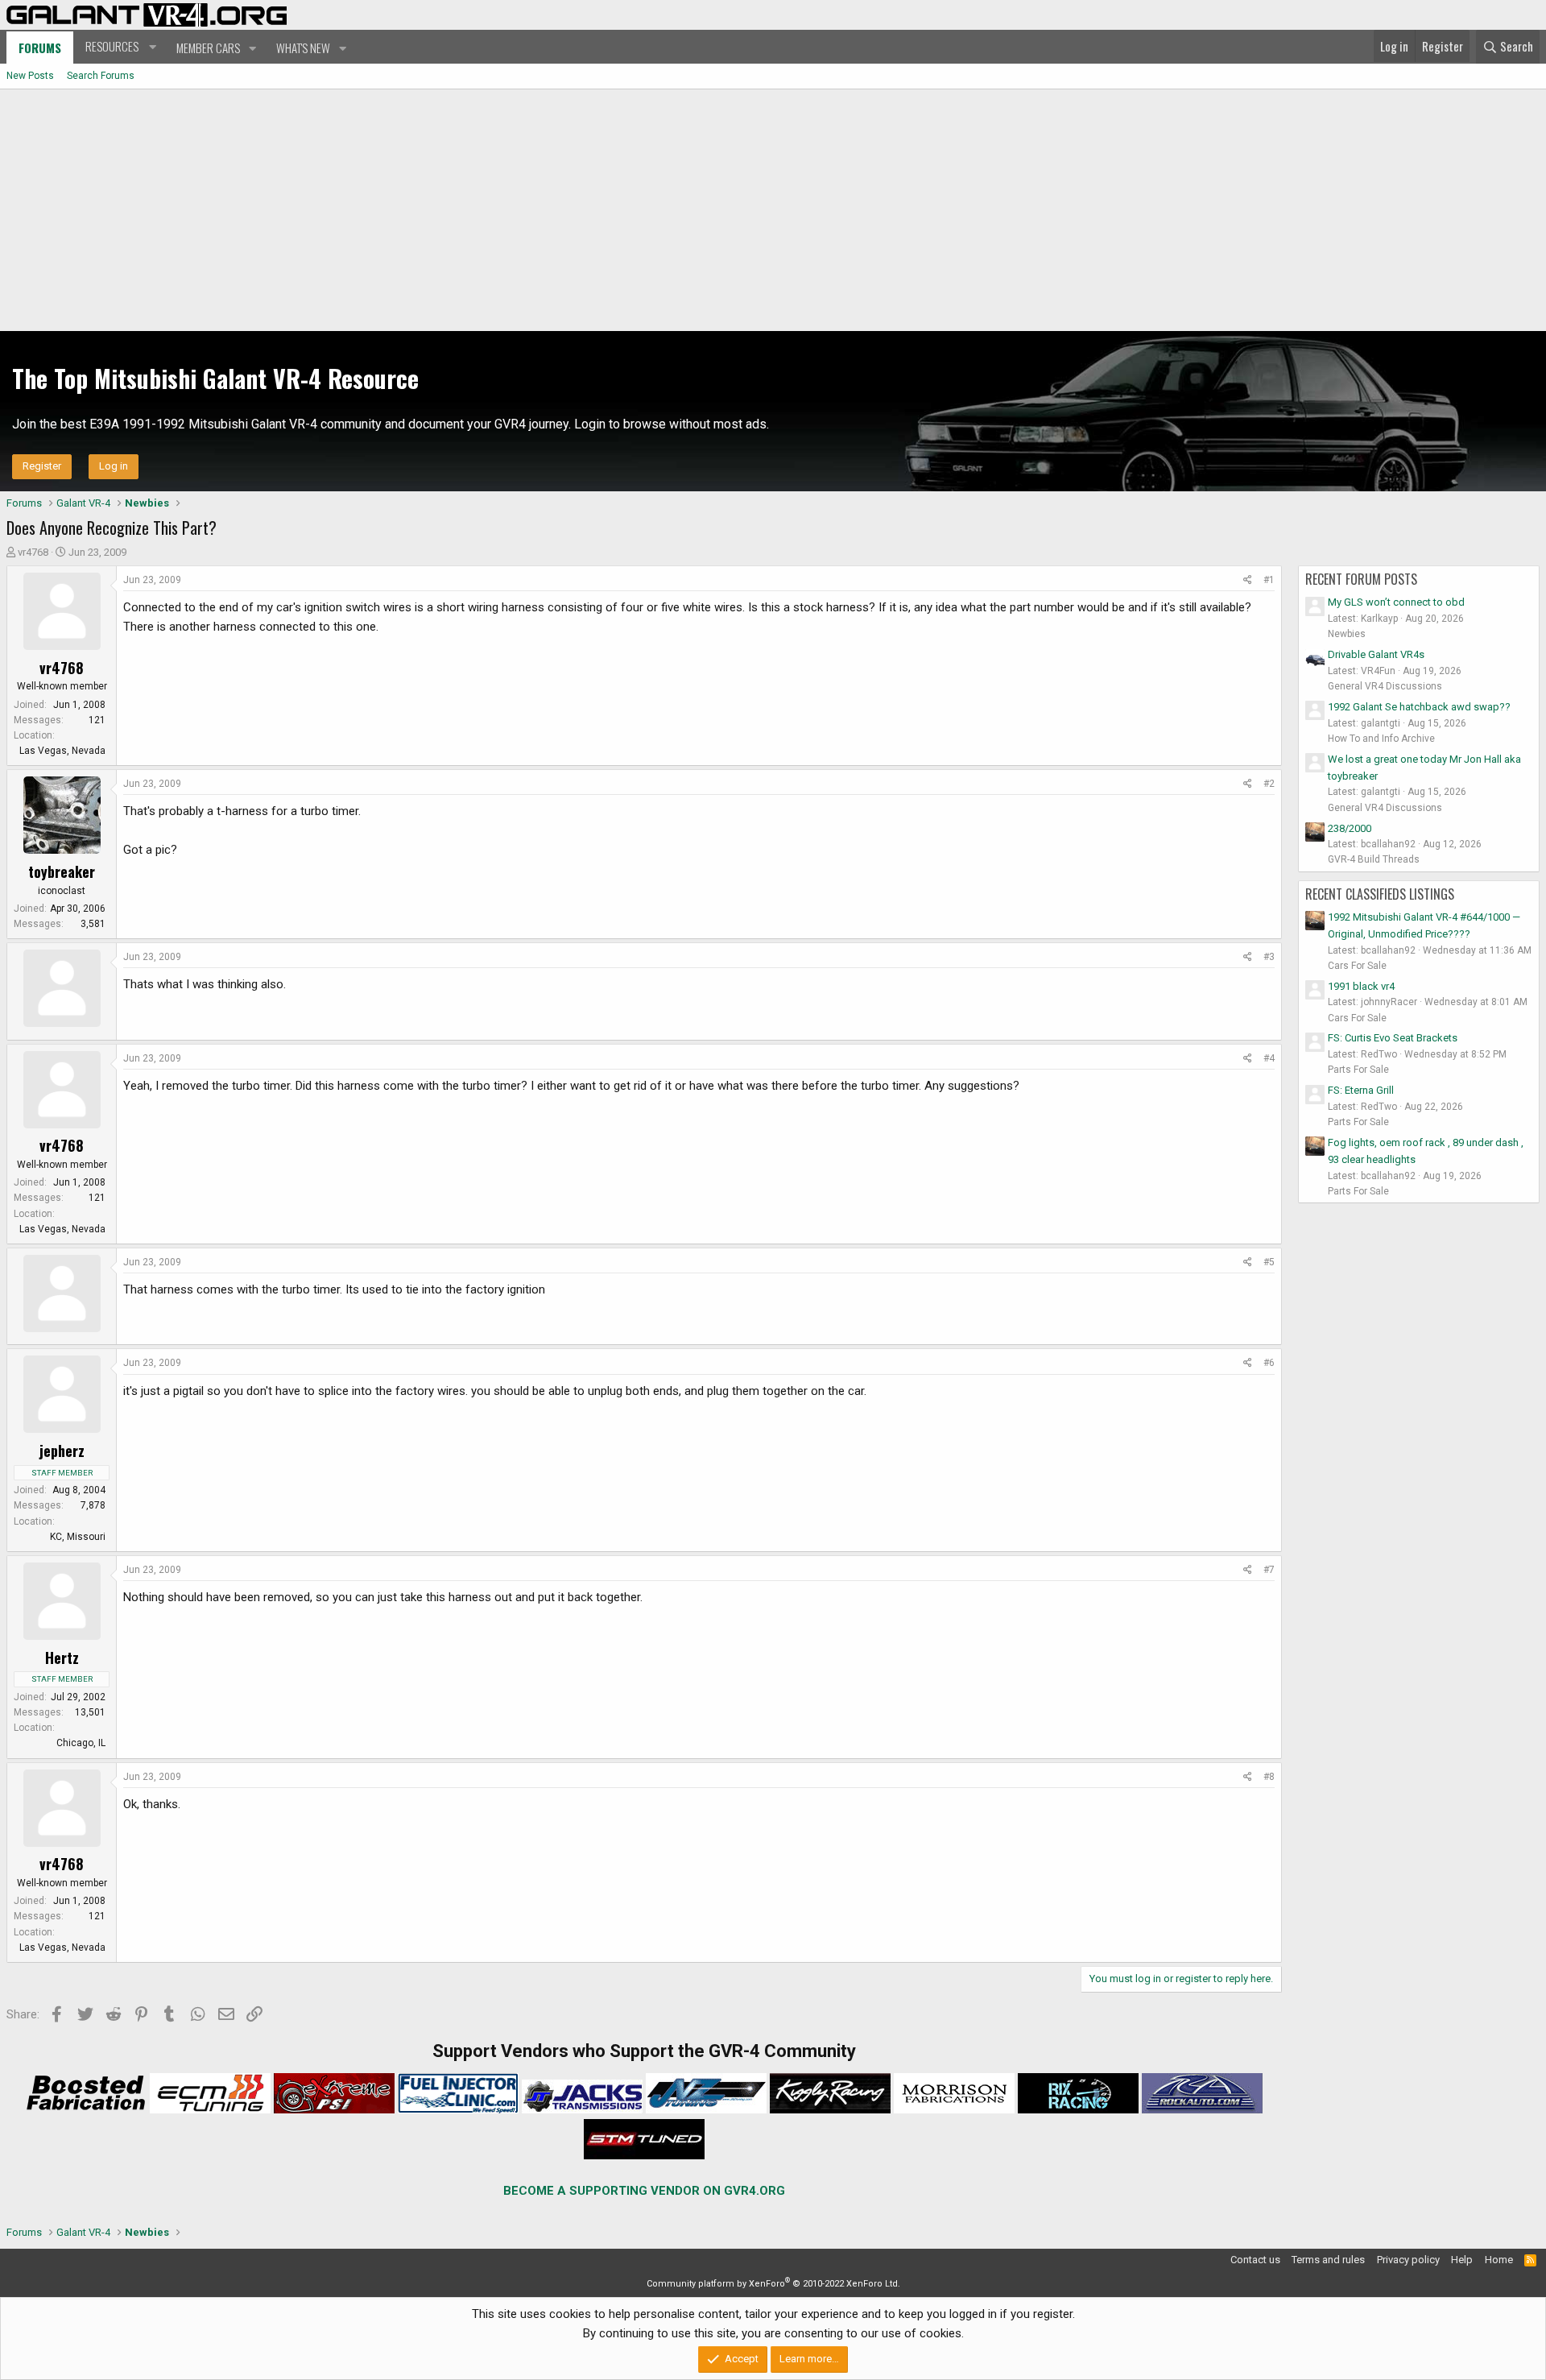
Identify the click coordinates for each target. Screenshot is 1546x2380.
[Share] (1248, 580)
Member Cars (208, 48)
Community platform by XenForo (773, 2284)
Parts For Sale (1358, 1070)
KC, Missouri (78, 1537)
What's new (303, 48)
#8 (1269, 1777)
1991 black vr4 (1361, 986)
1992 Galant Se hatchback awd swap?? (1419, 707)
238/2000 (1350, 828)
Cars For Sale (1357, 966)
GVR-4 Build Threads (1374, 859)
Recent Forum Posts (1361, 579)
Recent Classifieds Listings (1380, 894)
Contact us (1255, 2260)
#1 (1269, 580)
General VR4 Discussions (1385, 686)
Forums (40, 48)
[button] (119, 47)
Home (1499, 2260)
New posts (30, 76)
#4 (1269, 1058)
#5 (1269, 1262)
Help (1462, 2260)
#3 (1269, 957)
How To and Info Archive (1381, 739)
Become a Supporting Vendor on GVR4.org (644, 2191)
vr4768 (33, 552)
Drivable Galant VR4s (1376, 654)
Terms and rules (1328, 2260)
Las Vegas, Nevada (62, 751)
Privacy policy (1408, 2260)
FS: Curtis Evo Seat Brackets (1393, 1038)
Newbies (1347, 634)
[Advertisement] (773, 210)
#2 (1269, 784)
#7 (1269, 1570)
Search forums (101, 76)
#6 (1269, 1363)
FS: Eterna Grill (1361, 1090)
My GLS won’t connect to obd (1396, 602)
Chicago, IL (81, 1743)
